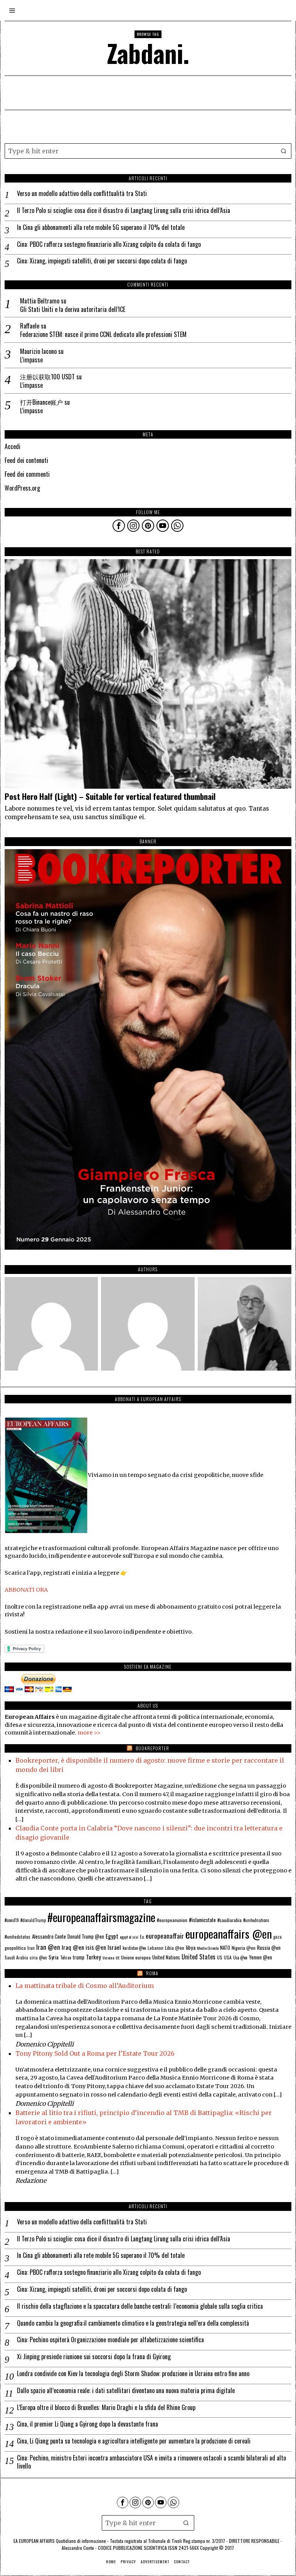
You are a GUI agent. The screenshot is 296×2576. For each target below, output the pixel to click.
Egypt (112, 1936)
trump (79, 1957)
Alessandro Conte (49, 1936)
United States (198, 1957)
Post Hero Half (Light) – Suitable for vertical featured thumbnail (110, 797)
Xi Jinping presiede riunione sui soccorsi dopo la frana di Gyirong (94, 2357)
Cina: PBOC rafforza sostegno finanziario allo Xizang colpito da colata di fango (109, 244)
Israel (114, 1947)
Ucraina (108, 1958)
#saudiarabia (230, 1920)
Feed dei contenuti (26, 460)
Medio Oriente (208, 1948)
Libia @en (175, 1948)
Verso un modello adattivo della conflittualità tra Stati (82, 194)
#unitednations (256, 1920)
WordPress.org (22, 488)
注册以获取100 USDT (47, 377)
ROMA (152, 1973)
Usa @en (240, 1958)
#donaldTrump (33, 1920)
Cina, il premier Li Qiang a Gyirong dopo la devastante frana (87, 2424)
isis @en (96, 1947)
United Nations (166, 1957)
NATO (225, 1948)
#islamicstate (202, 1920)
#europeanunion (172, 1920)
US (220, 1957)
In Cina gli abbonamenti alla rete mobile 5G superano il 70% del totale (101, 227)
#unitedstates (18, 1937)
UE (118, 1958)
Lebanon (156, 1948)
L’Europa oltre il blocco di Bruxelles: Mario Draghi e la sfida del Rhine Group (106, 2408)
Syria (54, 1957)
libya (191, 1947)
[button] (284, 151)
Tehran (66, 1958)
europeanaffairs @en (229, 1934)
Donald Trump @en (86, 1937)
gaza (277, 1937)
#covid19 (12, 1920)
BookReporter (152, 1748)
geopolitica (15, 1948)
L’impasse (31, 360)
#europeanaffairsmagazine (101, 1917)
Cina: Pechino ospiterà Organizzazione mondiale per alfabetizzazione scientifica (110, 2340)
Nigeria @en (244, 1948)
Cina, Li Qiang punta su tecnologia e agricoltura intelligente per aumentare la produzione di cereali (134, 2441)
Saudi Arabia (16, 1957)
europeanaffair (165, 1936)
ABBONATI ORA (26, 1590)
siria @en (38, 1958)
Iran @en (48, 1947)
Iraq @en (73, 1947)
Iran (31, 1948)
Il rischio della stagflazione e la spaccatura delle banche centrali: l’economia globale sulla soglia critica (140, 2306)
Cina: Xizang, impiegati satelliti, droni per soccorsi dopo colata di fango (102, 261)
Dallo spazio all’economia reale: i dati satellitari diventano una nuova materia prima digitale (126, 2391)
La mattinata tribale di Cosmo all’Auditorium (85, 1986)
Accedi (13, 446)
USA (228, 1957)
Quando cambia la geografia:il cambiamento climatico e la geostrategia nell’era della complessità (133, 2323)
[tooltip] (119, 526)
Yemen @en (261, 1957)
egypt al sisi (129, 1937)
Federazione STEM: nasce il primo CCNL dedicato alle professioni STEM (103, 334)
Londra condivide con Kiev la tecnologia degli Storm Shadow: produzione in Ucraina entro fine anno (133, 2374)
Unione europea (136, 1957)
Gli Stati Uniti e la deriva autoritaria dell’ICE (73, 309)
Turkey (93, 1957)
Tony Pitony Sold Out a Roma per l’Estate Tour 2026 (95, 2053)
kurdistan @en (134, 1948)
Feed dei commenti (27, 474)
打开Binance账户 (41, 402)
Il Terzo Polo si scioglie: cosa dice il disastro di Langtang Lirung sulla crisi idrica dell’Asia (124, 210)
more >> (89, 1733)
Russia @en (269, 1948)
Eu (142, 1937)
